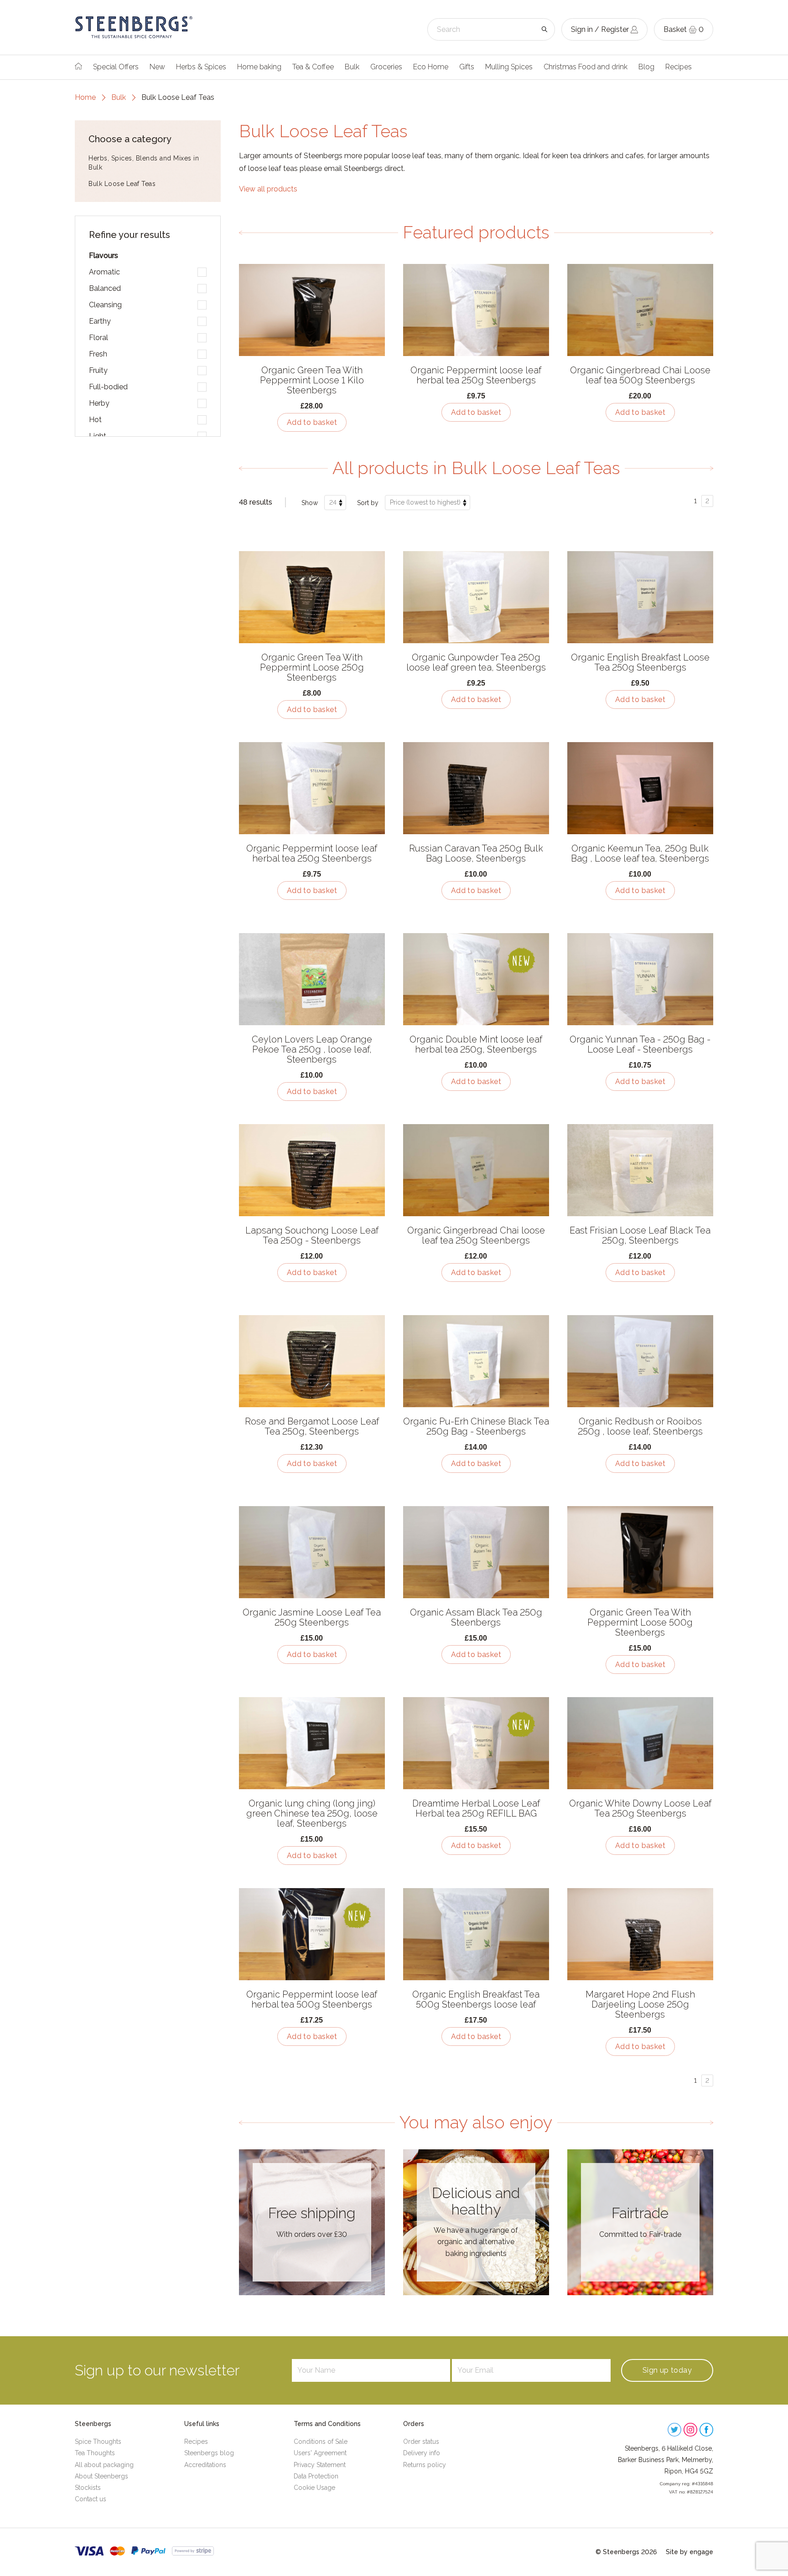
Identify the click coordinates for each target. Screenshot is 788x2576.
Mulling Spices (509, 67)
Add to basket (312, 422)
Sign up (667, 2370)
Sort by (368, 503)
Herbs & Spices (201, 67)
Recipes (679, 67)
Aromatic (104, 272)
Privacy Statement (320, 2465)
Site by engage (689, 2552)
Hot (95, 420)
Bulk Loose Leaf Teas (122, 184)
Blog (646, 67)
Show (310, 503)
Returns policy (425, 2465)
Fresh (98, 354)
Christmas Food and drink (586, 67)
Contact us (91, 2499)
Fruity (98, 370)
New (157, 67)
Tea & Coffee (313, 67)
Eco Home (431, 67)
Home (85, 97)
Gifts (467, 67)
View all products (268, 189)
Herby (99, 403)
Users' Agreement (320, 2453)
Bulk (352, 67)
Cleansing (105, 305)
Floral (98, 338)
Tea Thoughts (95, 2453)
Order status (421, 2442)
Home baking (259, 67)
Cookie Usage (314, 2488)
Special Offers (116, 67)
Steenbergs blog (209, 2453)
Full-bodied (108, 387)
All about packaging (104, 2465)
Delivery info (422, 2453)
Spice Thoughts (98, 2442)
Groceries (386, 67)
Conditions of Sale (321, 2442)
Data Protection (316, 2476)
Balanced (105, 288)
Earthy (100, 321)
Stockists (88, 2488)
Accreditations (205, 2465)
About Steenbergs (101, 2476)
